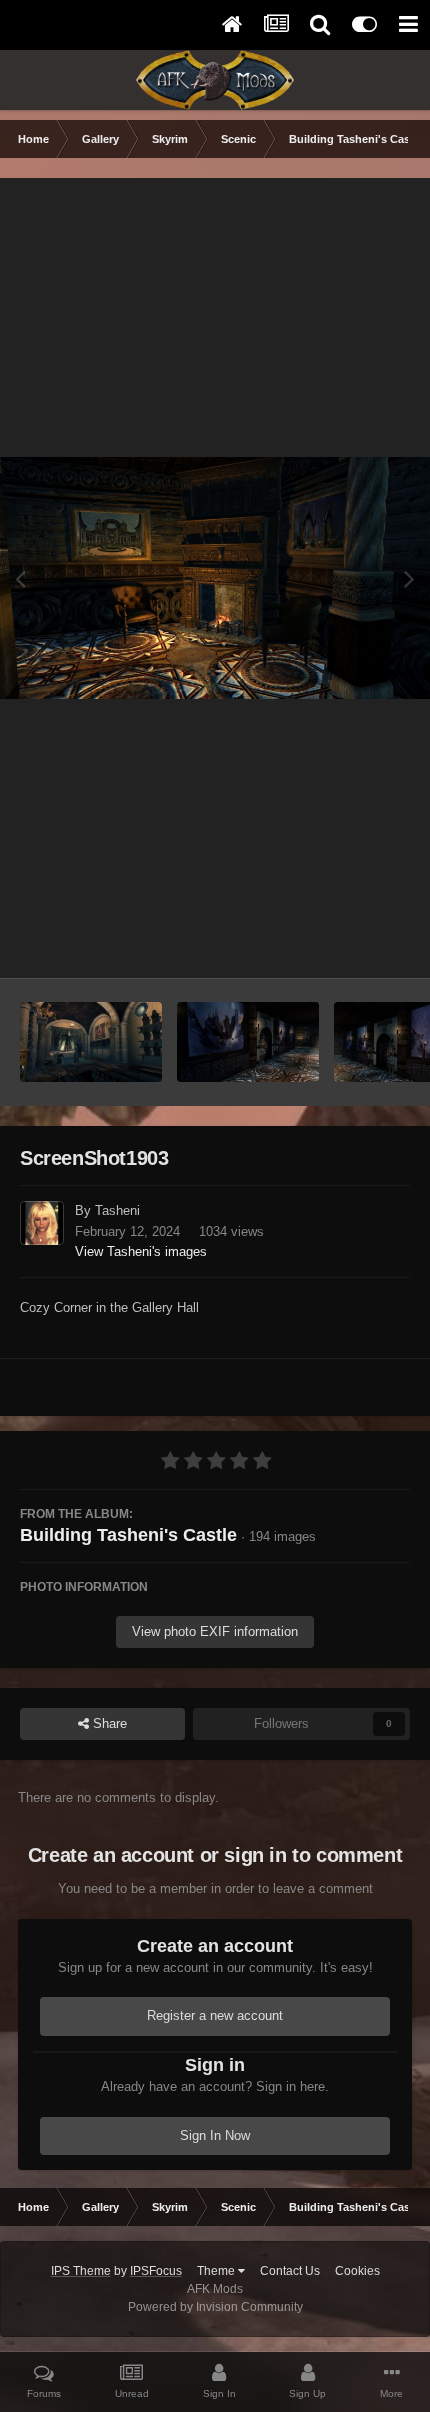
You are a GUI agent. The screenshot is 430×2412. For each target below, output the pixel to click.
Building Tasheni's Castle (128, 1535)
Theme (217, 2271)
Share (108, 1723)
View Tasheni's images (141, 1251)
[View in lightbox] (215, 578)
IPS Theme (81, 2271)
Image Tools (349, 941)
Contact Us (290, 2271)
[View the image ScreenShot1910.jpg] (248, 1042)
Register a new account (215, 2015)
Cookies (357, 2271)
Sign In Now (215, 2135)
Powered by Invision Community (215, 2307)
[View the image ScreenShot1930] (91, 1042)
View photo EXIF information (215, 1631)
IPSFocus (156, 2271)
